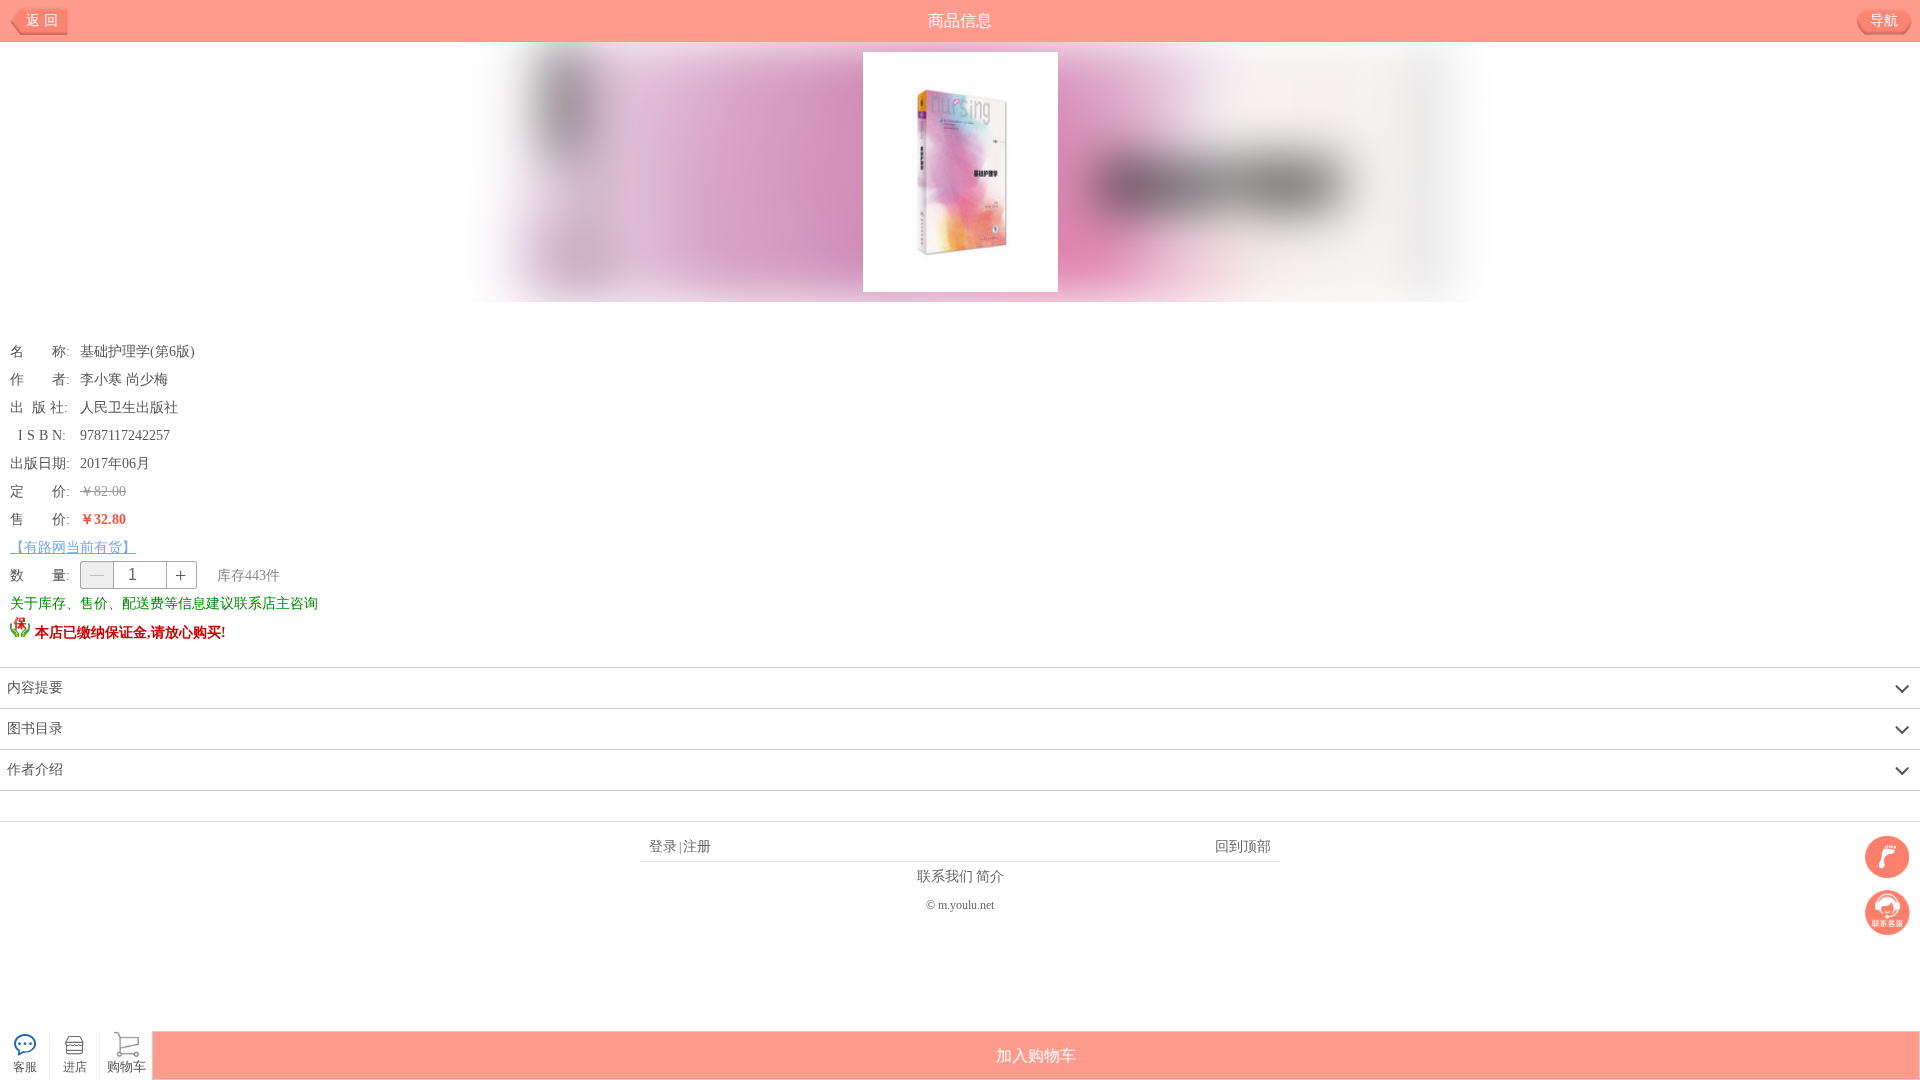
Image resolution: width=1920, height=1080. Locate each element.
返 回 (42, 20)
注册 (697, 846)
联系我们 (945, 876)
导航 (1884, 20)
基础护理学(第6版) (137, 351)
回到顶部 (1243, 846)
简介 (990, 876)
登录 (663, 846)
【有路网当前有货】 (73, 547)
